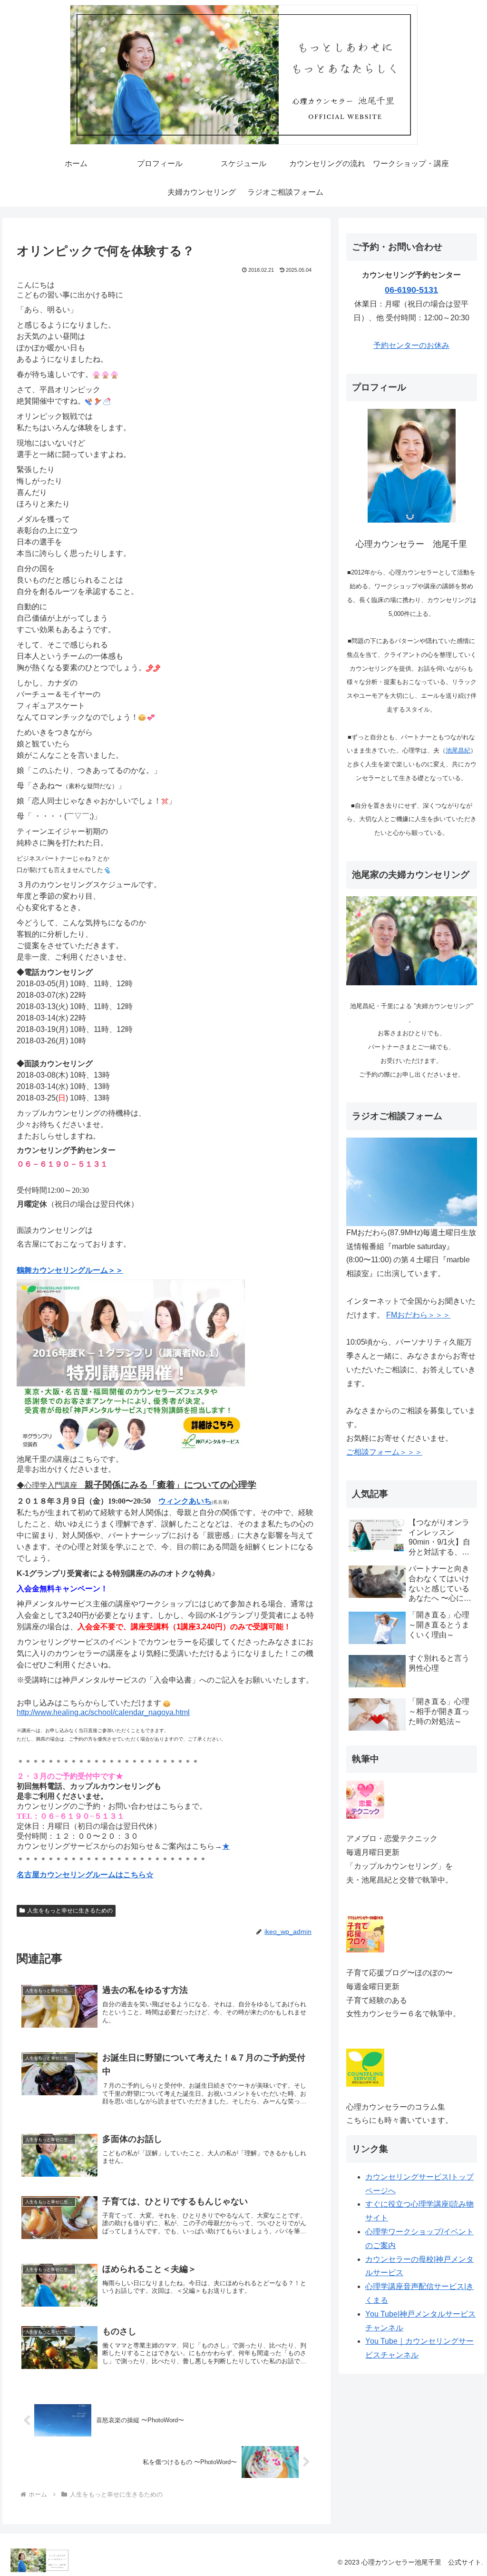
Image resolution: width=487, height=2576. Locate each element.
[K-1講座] (131, 1364)
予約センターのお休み (411, 345)
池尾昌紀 (458, 750)
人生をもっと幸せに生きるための (70, 1911)
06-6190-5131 (411, 290)
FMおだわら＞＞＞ (418, 1315)
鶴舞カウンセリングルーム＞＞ (70, 1270)
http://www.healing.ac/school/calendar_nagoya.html (103, 1712)
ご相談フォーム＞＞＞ (384, 1452)
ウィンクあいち (185, 1501)
